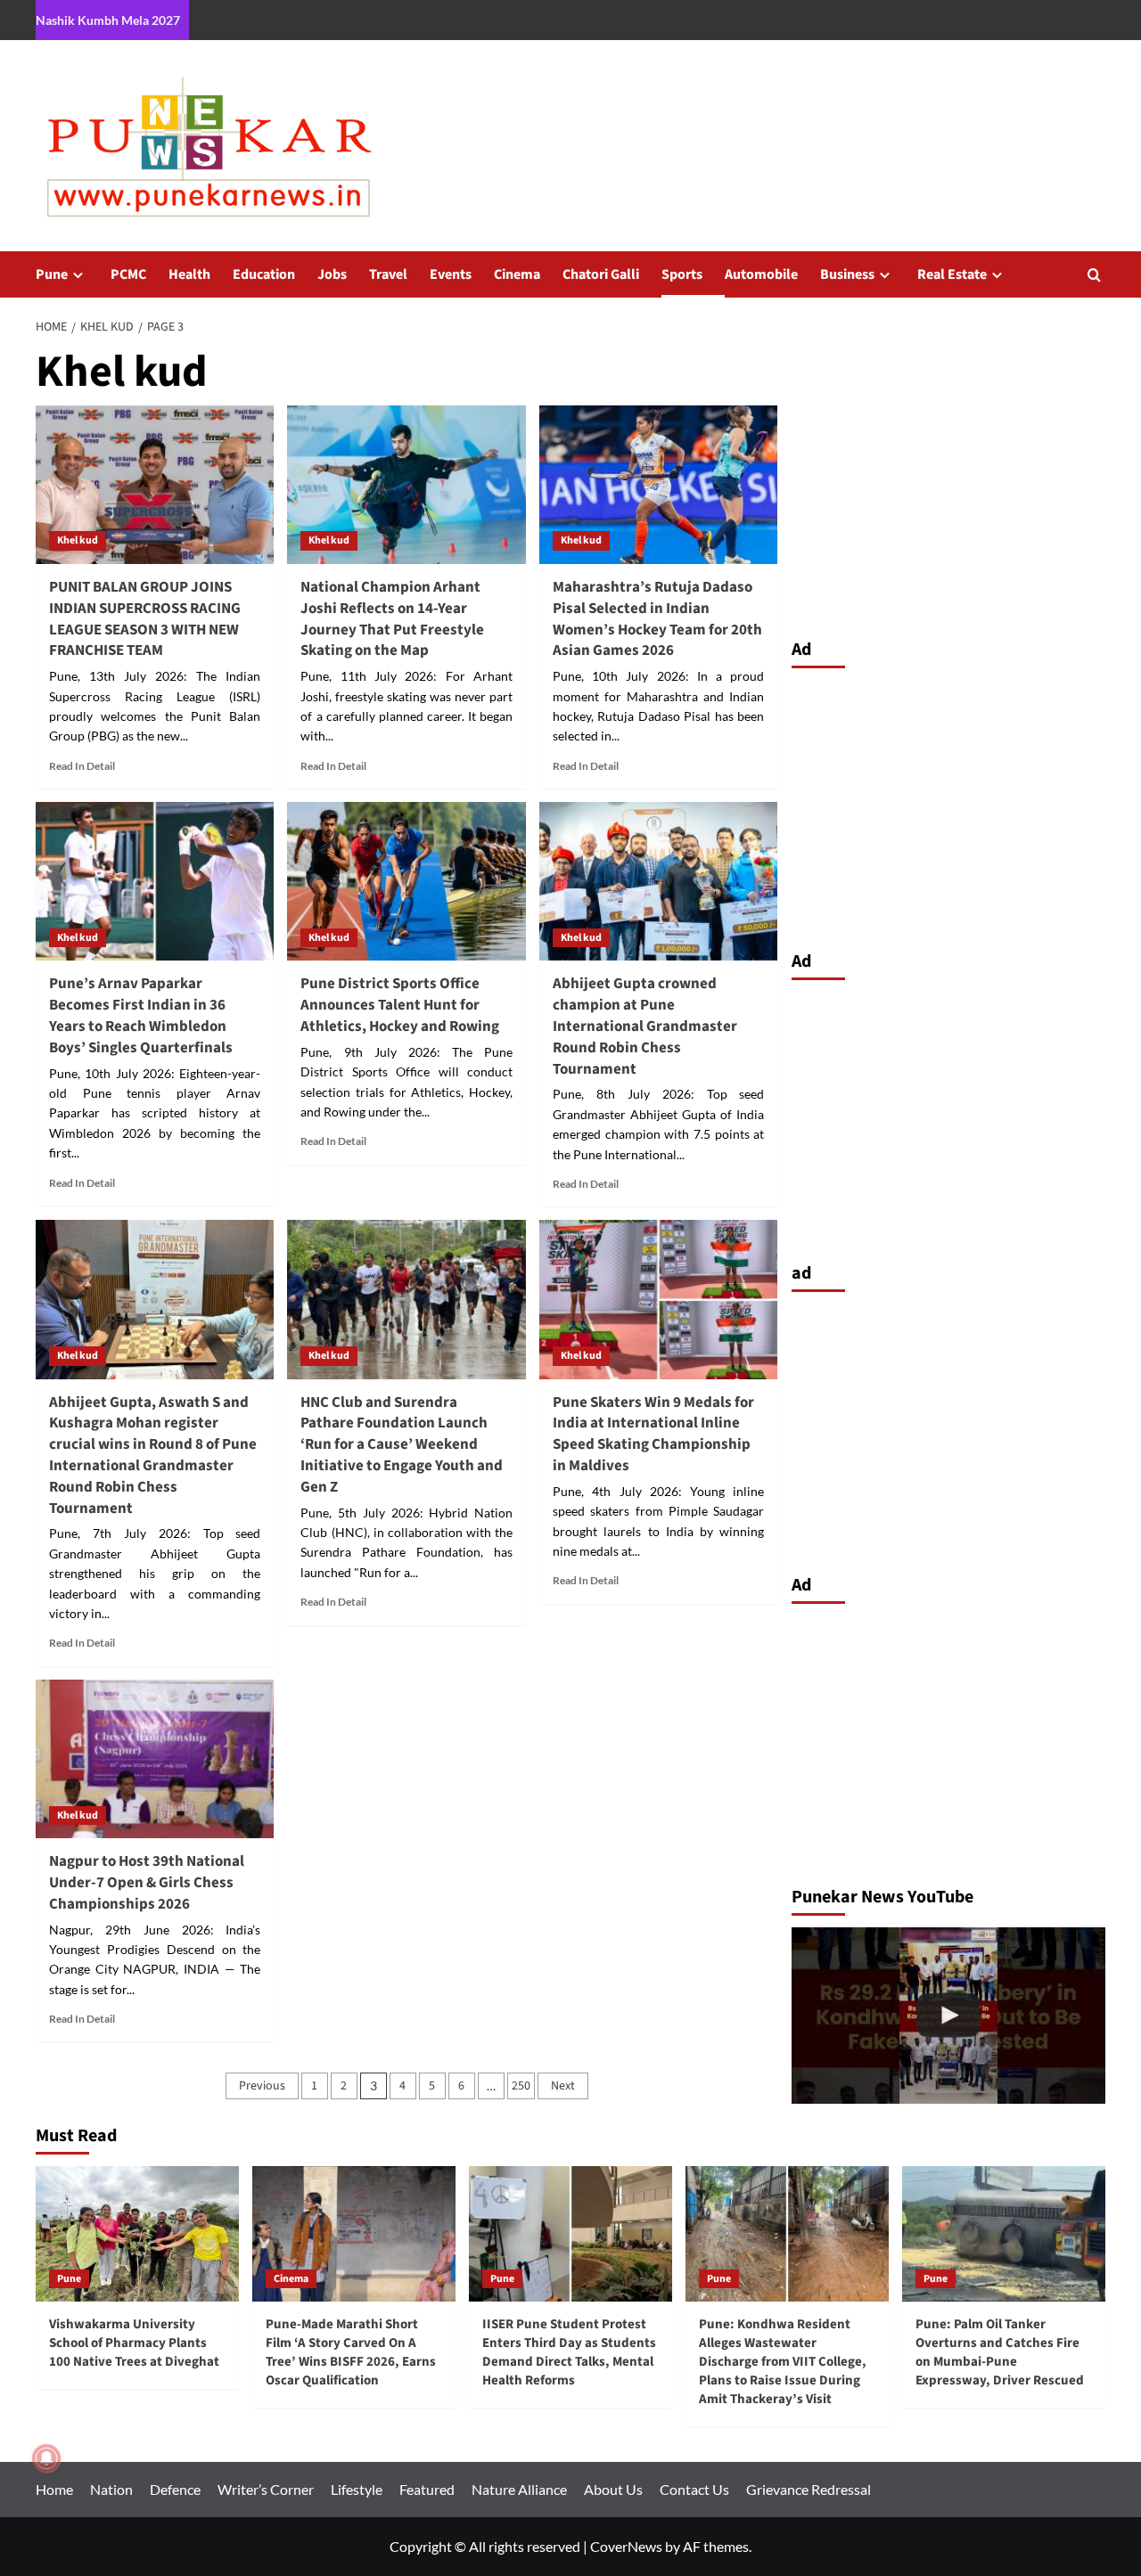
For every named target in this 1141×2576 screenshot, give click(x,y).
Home (54, 2489)
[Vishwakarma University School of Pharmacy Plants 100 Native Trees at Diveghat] (137, 2234)
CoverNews (626, 2546)
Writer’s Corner (266, 2489)
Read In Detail (82, 766)
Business (847, 274)
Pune (52, 274)
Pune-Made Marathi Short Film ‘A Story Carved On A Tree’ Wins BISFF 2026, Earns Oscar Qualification (351, 2352)
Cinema (517, 274)
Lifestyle (357, 2489)
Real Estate (952, 274)
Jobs (332, 274)
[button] (1094, 275)
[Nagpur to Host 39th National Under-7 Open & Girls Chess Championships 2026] (155, 1759)
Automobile (761, 274)
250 (521, 2086)
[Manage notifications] (46, 2458)
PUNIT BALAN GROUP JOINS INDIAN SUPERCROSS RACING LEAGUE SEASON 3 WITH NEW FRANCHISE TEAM (145, 619)
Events (451, 274)
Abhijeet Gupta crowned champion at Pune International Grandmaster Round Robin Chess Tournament (645, 1026)
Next (563, 2086)
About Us (613, 2489)
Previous (262, 2086)
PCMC (128, 274)
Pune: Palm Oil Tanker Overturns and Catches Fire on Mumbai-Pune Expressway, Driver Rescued (1000, 2352)
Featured (427, 2489)
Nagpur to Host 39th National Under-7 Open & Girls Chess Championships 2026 (147, 1883)
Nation (111, 2489)
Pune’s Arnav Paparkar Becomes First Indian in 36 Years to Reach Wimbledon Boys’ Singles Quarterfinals (141, 1015)
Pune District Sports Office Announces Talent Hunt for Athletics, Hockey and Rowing (400, 1005)
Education (264, 274)
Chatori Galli (601, 274)
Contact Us (694, 2489)
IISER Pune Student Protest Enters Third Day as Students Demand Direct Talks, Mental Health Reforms (569, 2352)
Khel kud (78, 540)
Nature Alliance (519, 2489)
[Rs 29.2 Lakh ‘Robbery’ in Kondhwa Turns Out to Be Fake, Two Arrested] (949, 2016)
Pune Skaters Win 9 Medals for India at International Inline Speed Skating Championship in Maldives (653, 1434)
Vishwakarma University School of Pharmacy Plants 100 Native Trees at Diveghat (134, 2343)
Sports (682, 274)
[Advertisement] (949, 805)
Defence (175, 2489)
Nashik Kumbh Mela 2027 (108, 20)
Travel (388, 274)
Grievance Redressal (809, 2489)
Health (189, 274)
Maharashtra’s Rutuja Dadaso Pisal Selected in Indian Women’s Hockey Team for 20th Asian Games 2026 (657, 619)
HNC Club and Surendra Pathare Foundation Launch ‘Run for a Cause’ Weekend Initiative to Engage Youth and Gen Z (402, 1445)
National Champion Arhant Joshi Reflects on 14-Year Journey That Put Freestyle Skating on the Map (392, 619)
